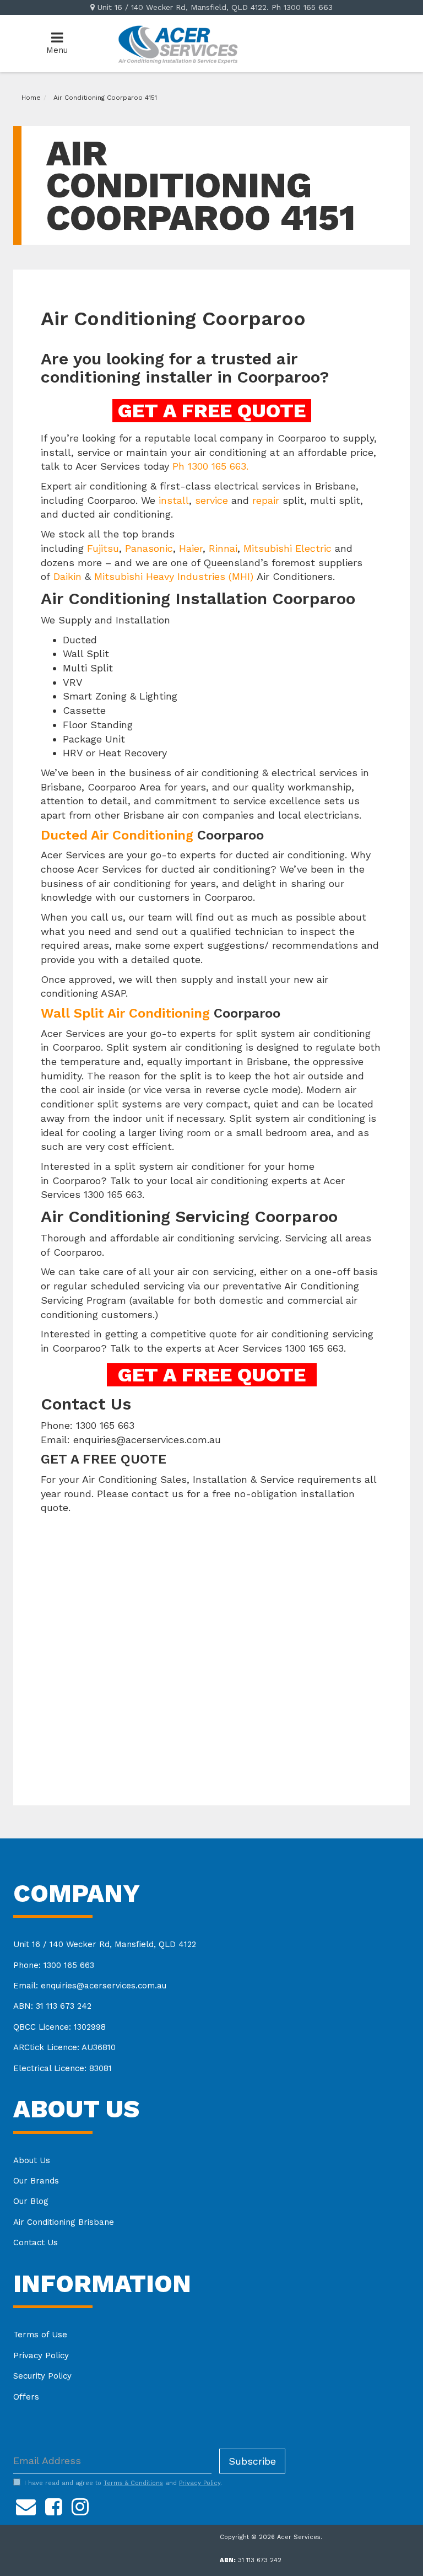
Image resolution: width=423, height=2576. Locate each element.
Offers (26, 2397)
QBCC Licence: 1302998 (59, 2027)
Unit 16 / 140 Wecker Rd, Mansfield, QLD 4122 (105, 1944)
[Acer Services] (178, 43)
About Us (32, 2160)
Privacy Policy (41, 2355)
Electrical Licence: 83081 (63, 2068)
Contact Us (36, 2242)
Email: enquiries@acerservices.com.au (90, 1986)
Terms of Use (40, 2335)
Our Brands (36, 2181)
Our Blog (31, 2201)
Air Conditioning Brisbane (64, 2222)
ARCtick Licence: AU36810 (64, 2047)
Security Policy (42, 2376)
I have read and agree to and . (123, 2483)
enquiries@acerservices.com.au (147, 1440)
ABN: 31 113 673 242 (52, 2006)
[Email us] (26, 2505)
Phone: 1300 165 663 (54, 1965)
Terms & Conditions (133, 2483)
